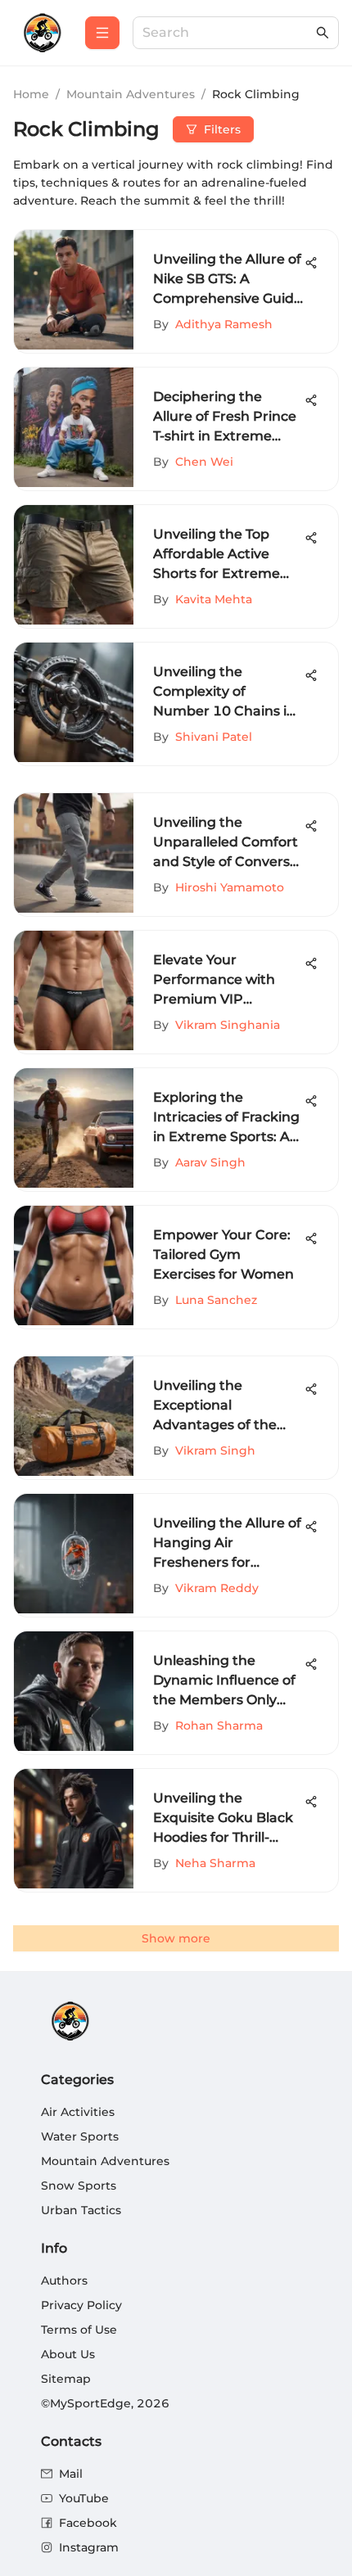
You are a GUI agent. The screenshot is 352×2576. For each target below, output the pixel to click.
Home (31, 94)
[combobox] (228, 33)
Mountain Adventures (131, 94)
